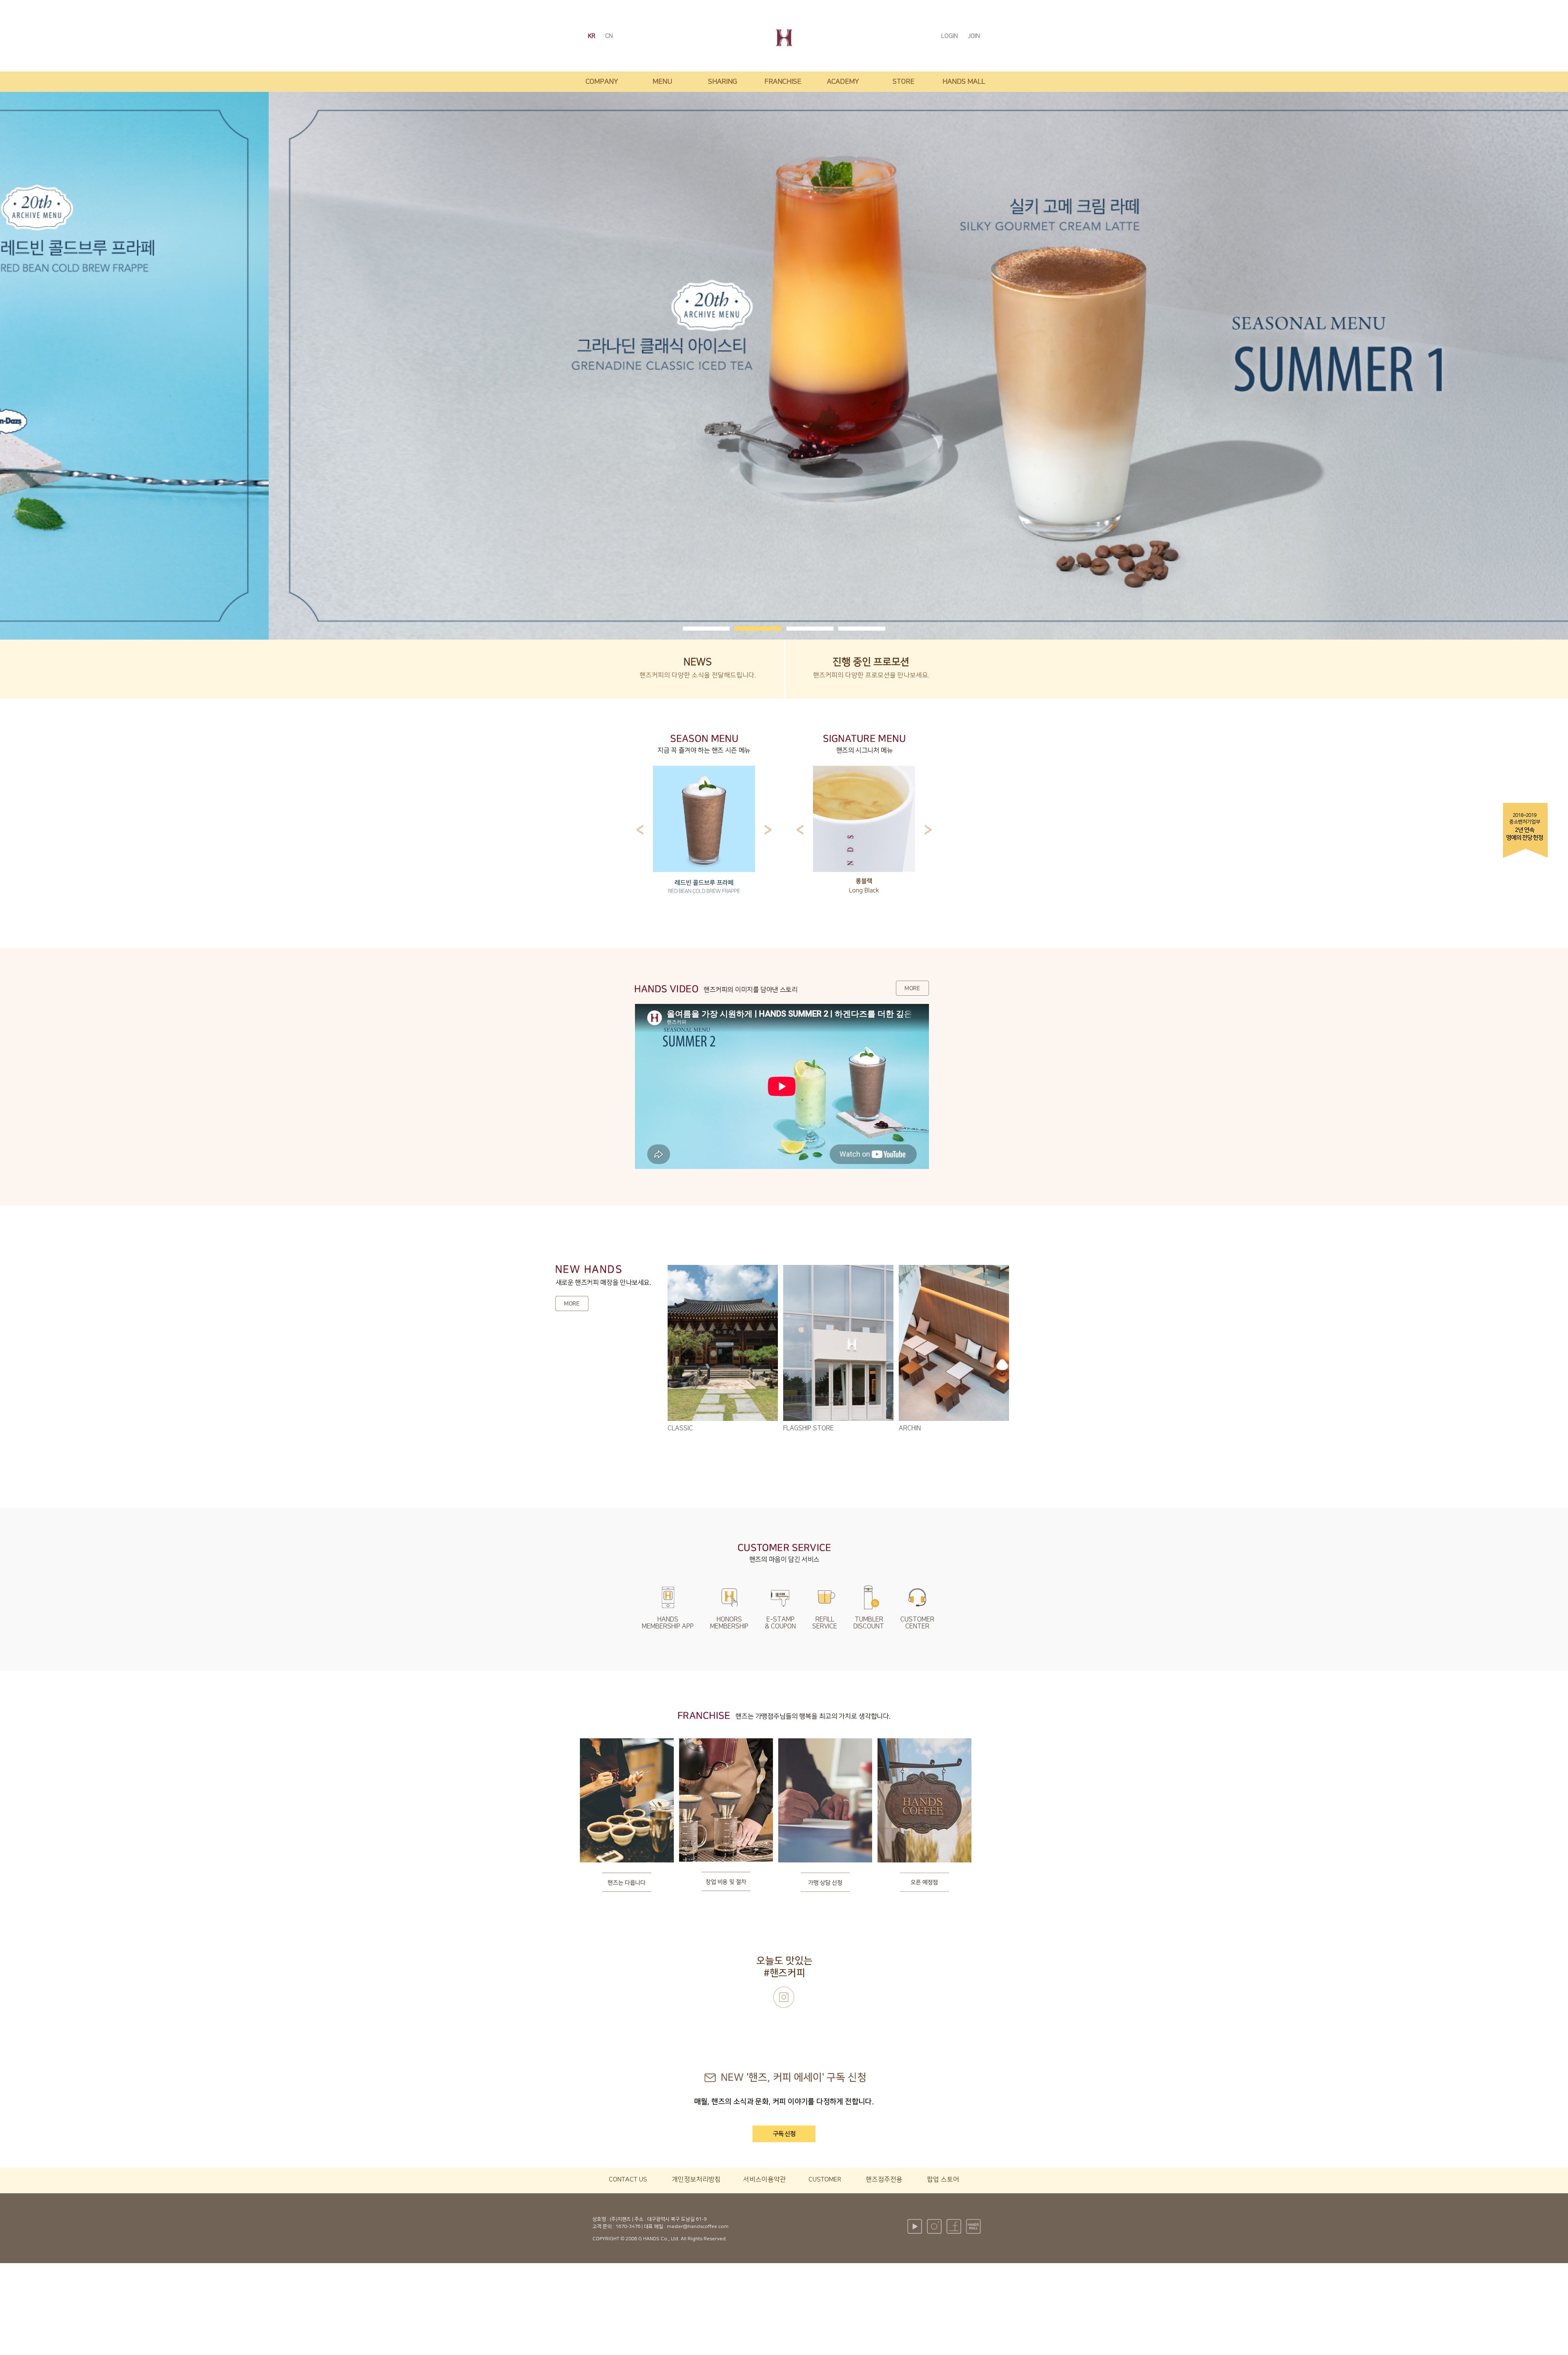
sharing (723, 82)
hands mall (964, 82)
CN (609, 36)
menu (662, 82)
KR (592, 36)
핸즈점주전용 (884, 2179)
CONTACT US (628, 2179)
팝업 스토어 (943, 2179)
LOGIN (950, 36)
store (903, 82)
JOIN (974, 36)
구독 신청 (784, 2134)
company (602, 82)
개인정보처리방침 (696, 2179)
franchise (783, 82)
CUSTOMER (825, 2179)
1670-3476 (628, 2227)
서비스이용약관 (765, 2179)
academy (843, 82)
